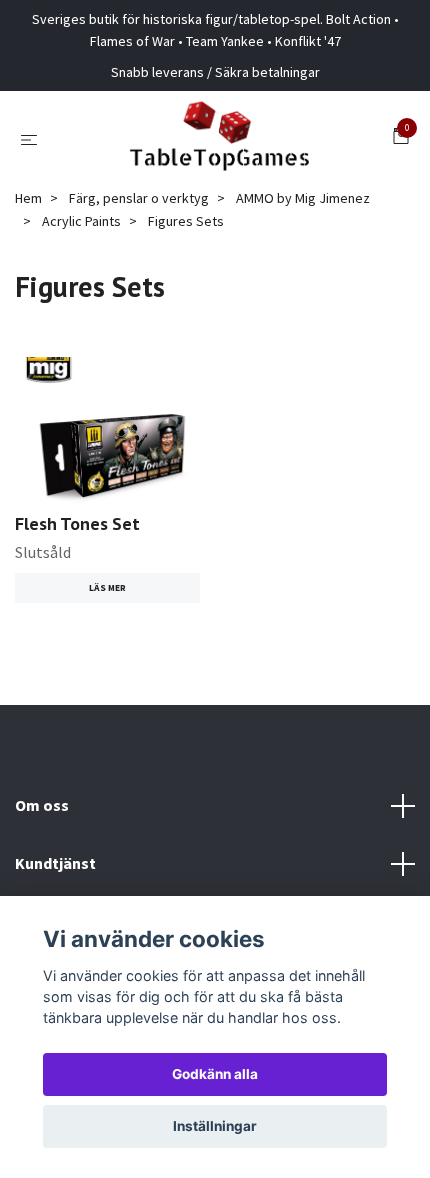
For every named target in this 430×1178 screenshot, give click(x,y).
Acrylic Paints (81, 221)
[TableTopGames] (219, 139)
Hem (28, 198)
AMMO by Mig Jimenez (303, 198)
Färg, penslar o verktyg (139, 198)
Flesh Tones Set (77, 523)
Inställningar (215, 1126)
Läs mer (107, 588)
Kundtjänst (55, 863)
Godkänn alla (215, 1074)
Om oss (42, 805)
